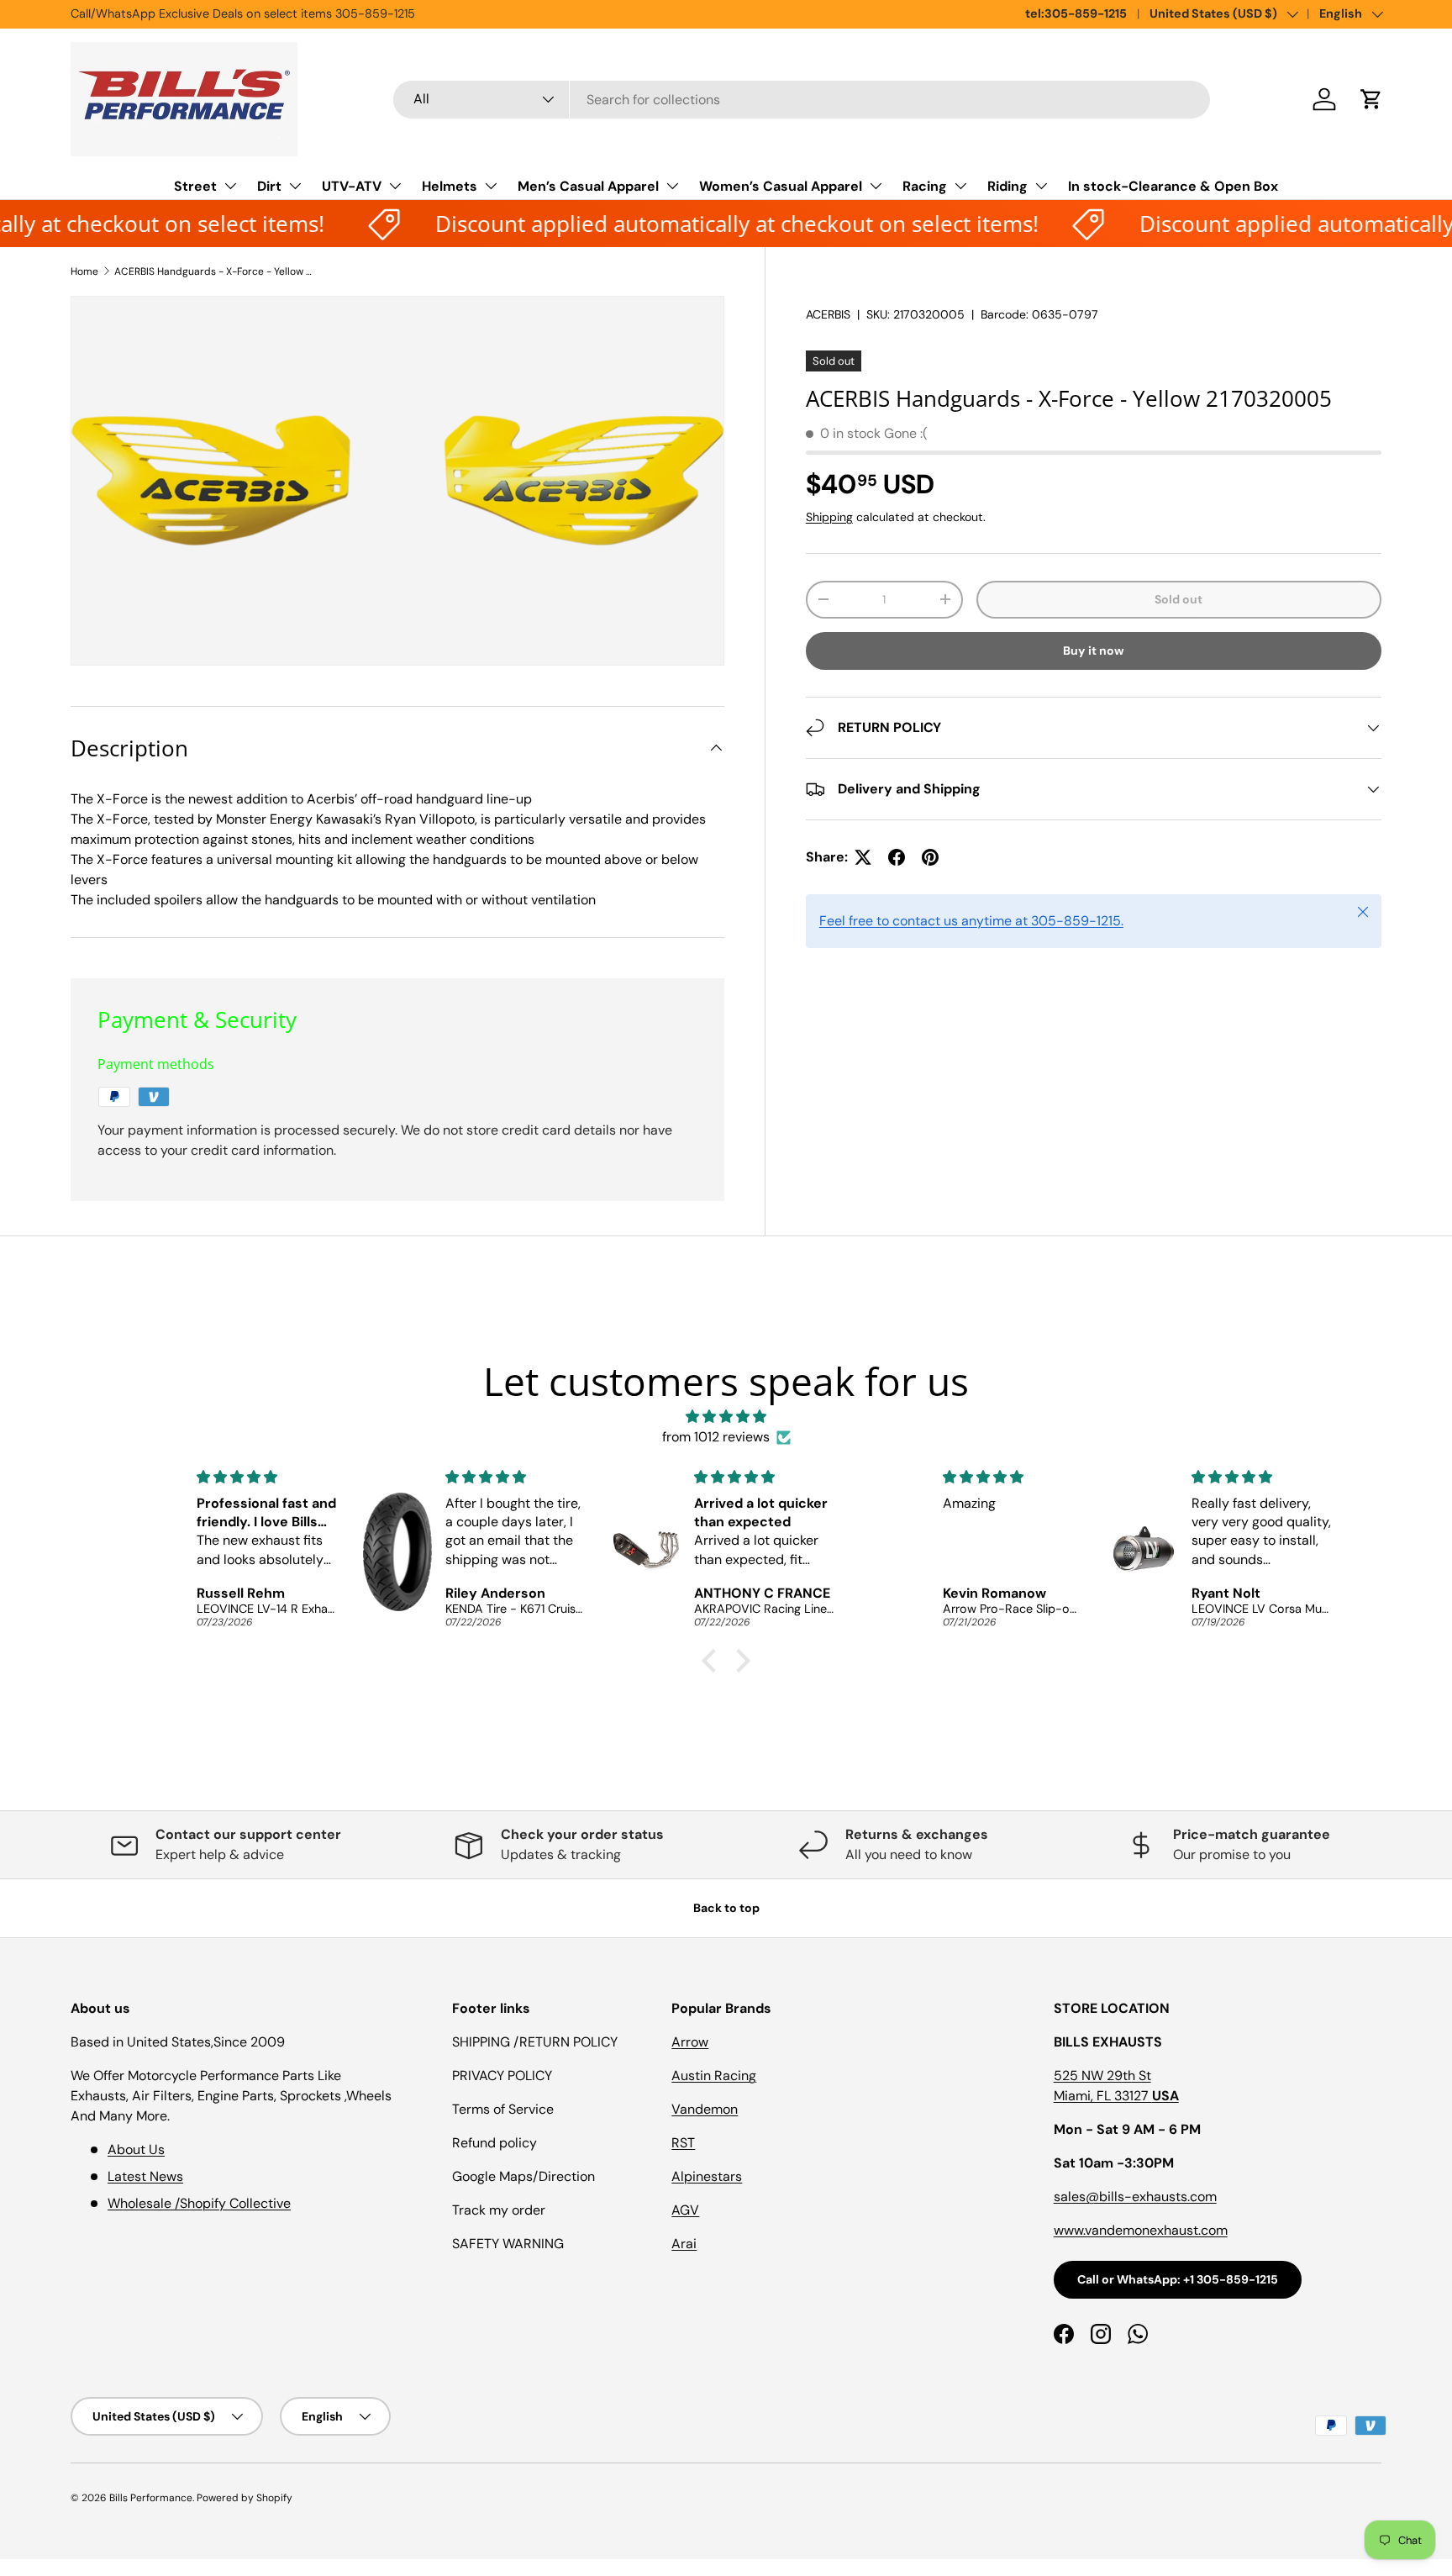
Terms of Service (503, 2109)
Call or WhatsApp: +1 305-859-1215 (1178, 2279)
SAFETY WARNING (508, 2244)
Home (84, 271)
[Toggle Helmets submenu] (491, 186)
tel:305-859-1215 (1076, 13)
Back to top (726, 1908)
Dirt (269, 186)
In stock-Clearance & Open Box (1173, 186)
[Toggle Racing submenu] (960, 186)
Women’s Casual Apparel (781, 186)
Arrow (690, 2042)
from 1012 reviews (716, 1437)
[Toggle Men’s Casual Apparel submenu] (672, 186)
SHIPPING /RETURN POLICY (535, 2042)
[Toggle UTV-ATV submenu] (395, 186)
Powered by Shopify (245, 2498)
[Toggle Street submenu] (230, 186)
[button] (1371, 99)
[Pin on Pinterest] (930, 857)
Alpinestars (707, 2176)
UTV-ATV (352, 186)
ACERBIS (828, 314)
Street (195, 186)
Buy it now (1094, 651)
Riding (1007, 186)
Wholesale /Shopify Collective (199, 2203)
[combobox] (802, 100)
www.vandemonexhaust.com (1141, 2230)
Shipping (829, 517)
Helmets (450, 186)
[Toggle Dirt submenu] (295, 186)
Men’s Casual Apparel (588, 186)
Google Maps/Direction (523, 2176)
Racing (925, 186)
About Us (136, 2149)
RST (683, 2143)
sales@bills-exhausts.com (1135, 2197)
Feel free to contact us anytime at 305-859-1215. (971, 921)
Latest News (145, 2176)
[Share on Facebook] (897, 857)
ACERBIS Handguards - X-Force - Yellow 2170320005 (215, 271)
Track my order (499, 2210)
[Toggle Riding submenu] (1041, 186)
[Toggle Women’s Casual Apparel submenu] (876, 186)
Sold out (1178, 599)
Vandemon (705, 2109)
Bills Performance (151, 2498)
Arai (684, 2244)
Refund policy (495, 2143)
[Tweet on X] (863, 857)
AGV (685, 2210)
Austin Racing (714, 2076)
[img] (726, 1417)
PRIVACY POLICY (502, 2076)
